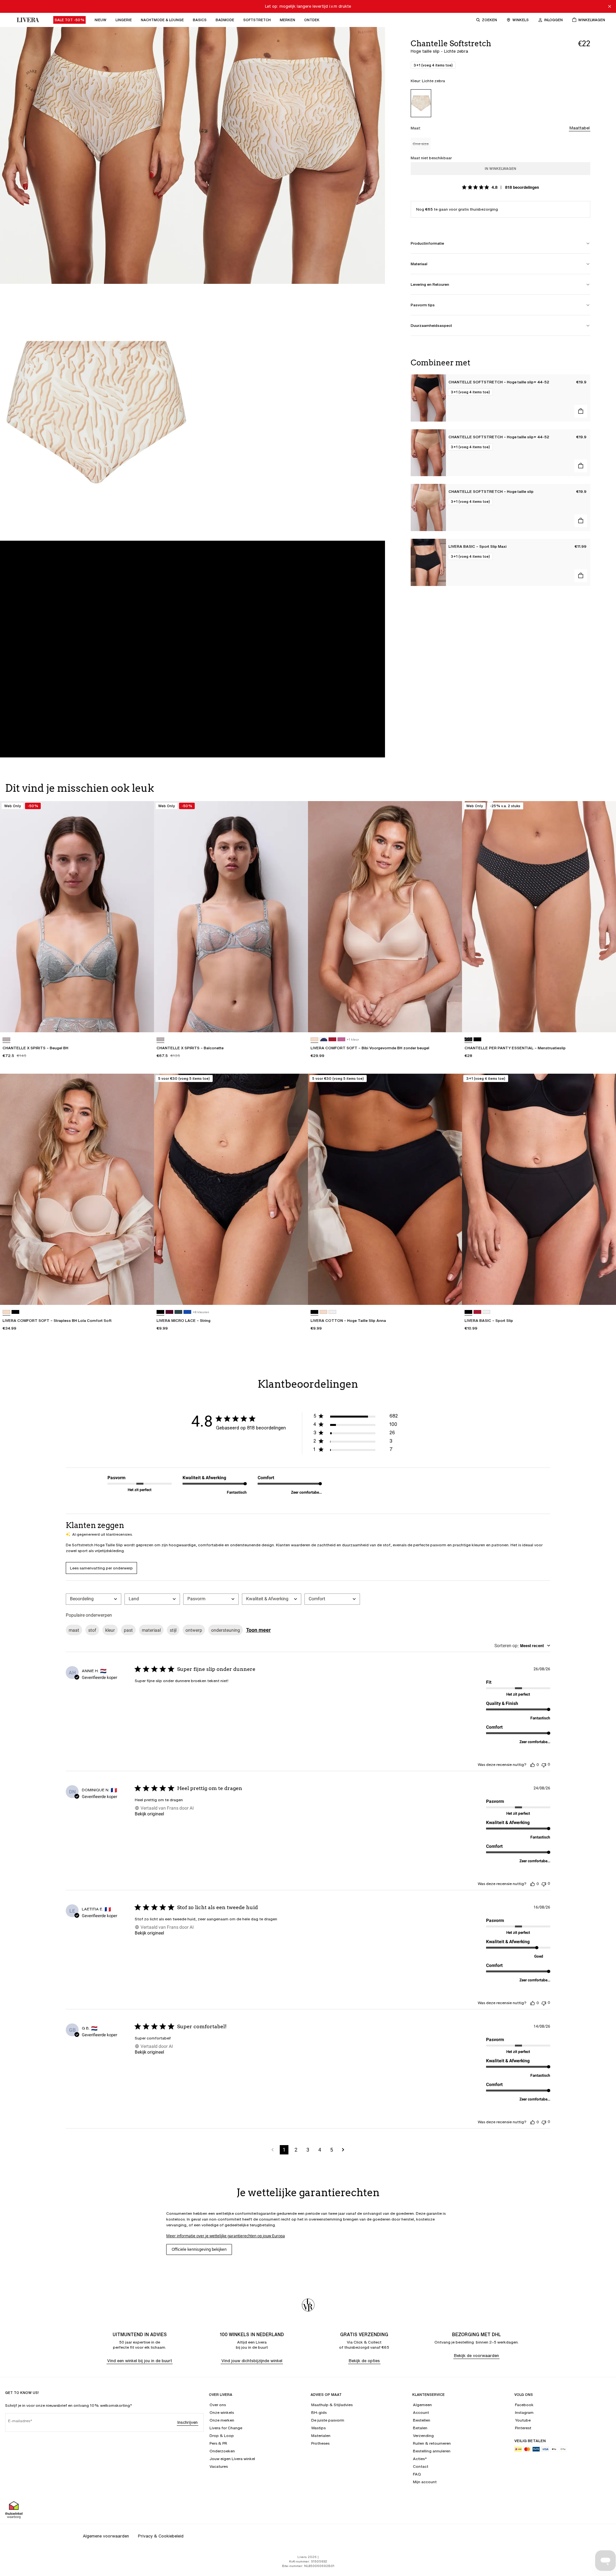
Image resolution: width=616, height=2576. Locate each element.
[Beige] (314, 1039)
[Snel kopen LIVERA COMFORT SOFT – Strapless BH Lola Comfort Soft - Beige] (143, 1294)
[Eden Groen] (178, 1312)
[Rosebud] (341, 1039)
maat (74, 1630)
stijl (173, 1630)
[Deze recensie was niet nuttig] (544, 1764)
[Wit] (332, 1312)
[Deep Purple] (169, 1312)
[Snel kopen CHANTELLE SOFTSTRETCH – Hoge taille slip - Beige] (581, 521)
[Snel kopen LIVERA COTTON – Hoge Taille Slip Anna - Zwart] (451, 1294)
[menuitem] (69, 20)
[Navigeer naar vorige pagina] (273, 2150)
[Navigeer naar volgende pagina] (343, 2150)
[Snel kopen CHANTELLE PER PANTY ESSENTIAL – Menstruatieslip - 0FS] (605, 1021)
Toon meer (258, 1630)
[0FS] (468, 1039)
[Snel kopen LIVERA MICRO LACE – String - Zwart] (297, 1294)
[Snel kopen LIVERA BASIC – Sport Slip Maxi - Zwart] (581, 576)
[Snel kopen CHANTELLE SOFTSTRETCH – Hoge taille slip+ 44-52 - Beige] (581, 466)
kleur (110, 1630)
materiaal (151, 1630)
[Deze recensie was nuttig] (533, 1765)
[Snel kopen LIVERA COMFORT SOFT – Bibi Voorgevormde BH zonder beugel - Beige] (451, 1021)
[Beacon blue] (323, 1039)
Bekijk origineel (149, 1814)
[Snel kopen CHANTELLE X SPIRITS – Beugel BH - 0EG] (143, 1021)
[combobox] (94, 1599)
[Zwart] (477, 1039)
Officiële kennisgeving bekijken (199, 2249)
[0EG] (6, 1039)
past (128, 1630)
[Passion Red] (332, 1039)
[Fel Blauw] (187, 1312)
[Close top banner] (610, 6)
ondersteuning (226, 1630)
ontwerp (194, 1630)
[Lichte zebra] (421, 103)
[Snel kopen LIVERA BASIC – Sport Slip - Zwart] (605, 1294)
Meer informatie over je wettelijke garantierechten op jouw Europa (226, 2236)
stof (92, 1630)
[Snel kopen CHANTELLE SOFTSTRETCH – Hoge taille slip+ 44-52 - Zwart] (581, 411)
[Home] (26, 20)
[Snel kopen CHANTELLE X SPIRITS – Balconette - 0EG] (297, 1021)
